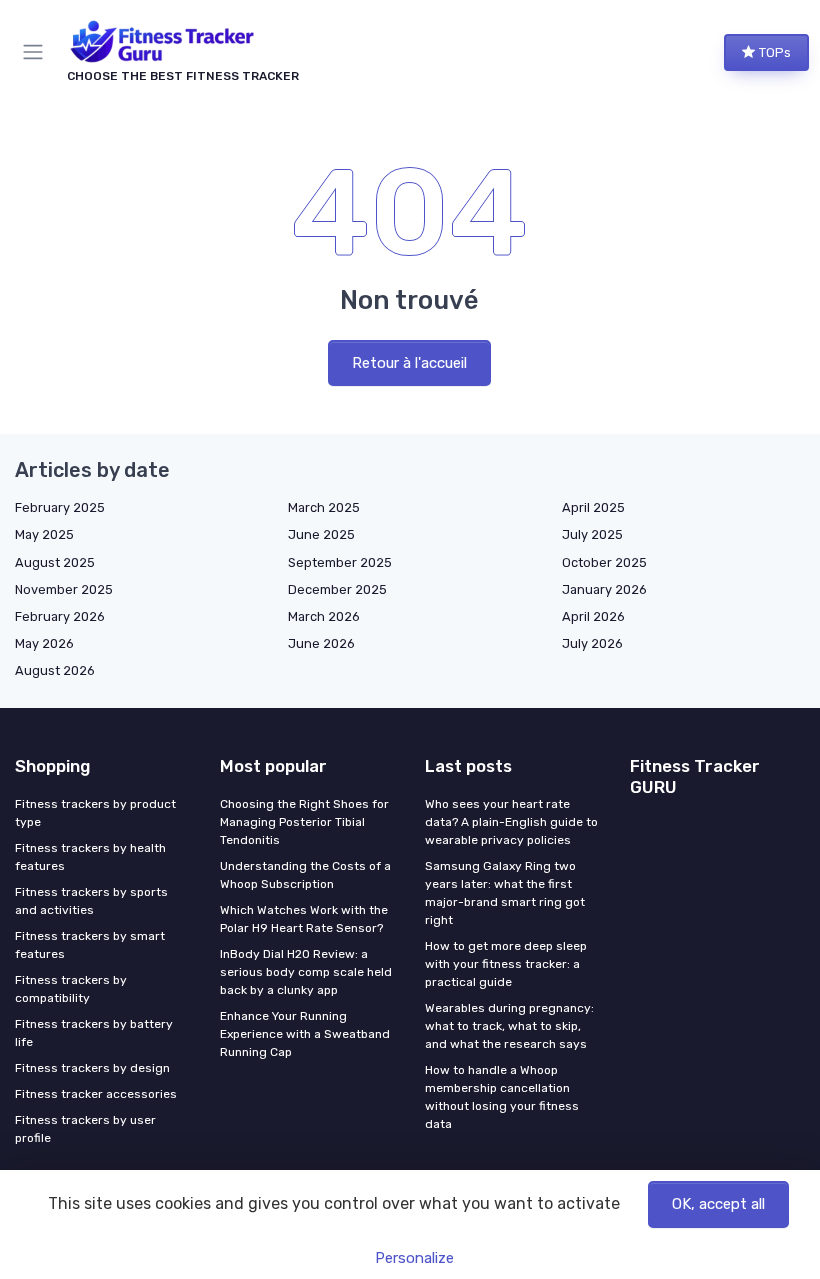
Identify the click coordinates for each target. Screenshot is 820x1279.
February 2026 (60, 616)
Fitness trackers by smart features (90, 945)
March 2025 (324, 507)
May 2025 (44, 534)
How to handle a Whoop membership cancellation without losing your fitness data (502, 1097)
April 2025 (593, 507)
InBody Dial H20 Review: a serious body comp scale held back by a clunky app (306, 972)
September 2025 (340, 562)
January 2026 (604, 589)
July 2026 (592, 643)
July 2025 (592, 534)
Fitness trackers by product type (95, 813)
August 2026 (55, 670)
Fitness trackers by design (92, 1068)
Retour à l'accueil (409, 363)
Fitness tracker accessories (96, 1094)
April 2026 (593, 616)
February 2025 (60, 507)
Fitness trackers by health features (90, 857)
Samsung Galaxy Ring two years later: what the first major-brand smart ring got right (505, 893)
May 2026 (44, 643)
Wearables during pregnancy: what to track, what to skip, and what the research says (509, 1026)
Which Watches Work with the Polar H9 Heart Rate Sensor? (304, 919)
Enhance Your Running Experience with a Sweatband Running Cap (305, 1034)
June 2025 (321, 534)
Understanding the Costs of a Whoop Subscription (305, 875)
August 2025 (55, 562)
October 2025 (604, 562)
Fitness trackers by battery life (94, 1033)
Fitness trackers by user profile (85, 1129)
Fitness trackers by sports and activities (91, 901)
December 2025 (337, 589)
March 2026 (324, 616)
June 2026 (321, 643)
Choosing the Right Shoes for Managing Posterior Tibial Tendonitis (304, 822)
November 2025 (64, 589)
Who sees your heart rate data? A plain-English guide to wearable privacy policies (511, 822)
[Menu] (37, 52)
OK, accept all (718, 1204)
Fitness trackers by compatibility (71, 989)
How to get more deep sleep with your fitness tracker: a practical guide (506, 964)
